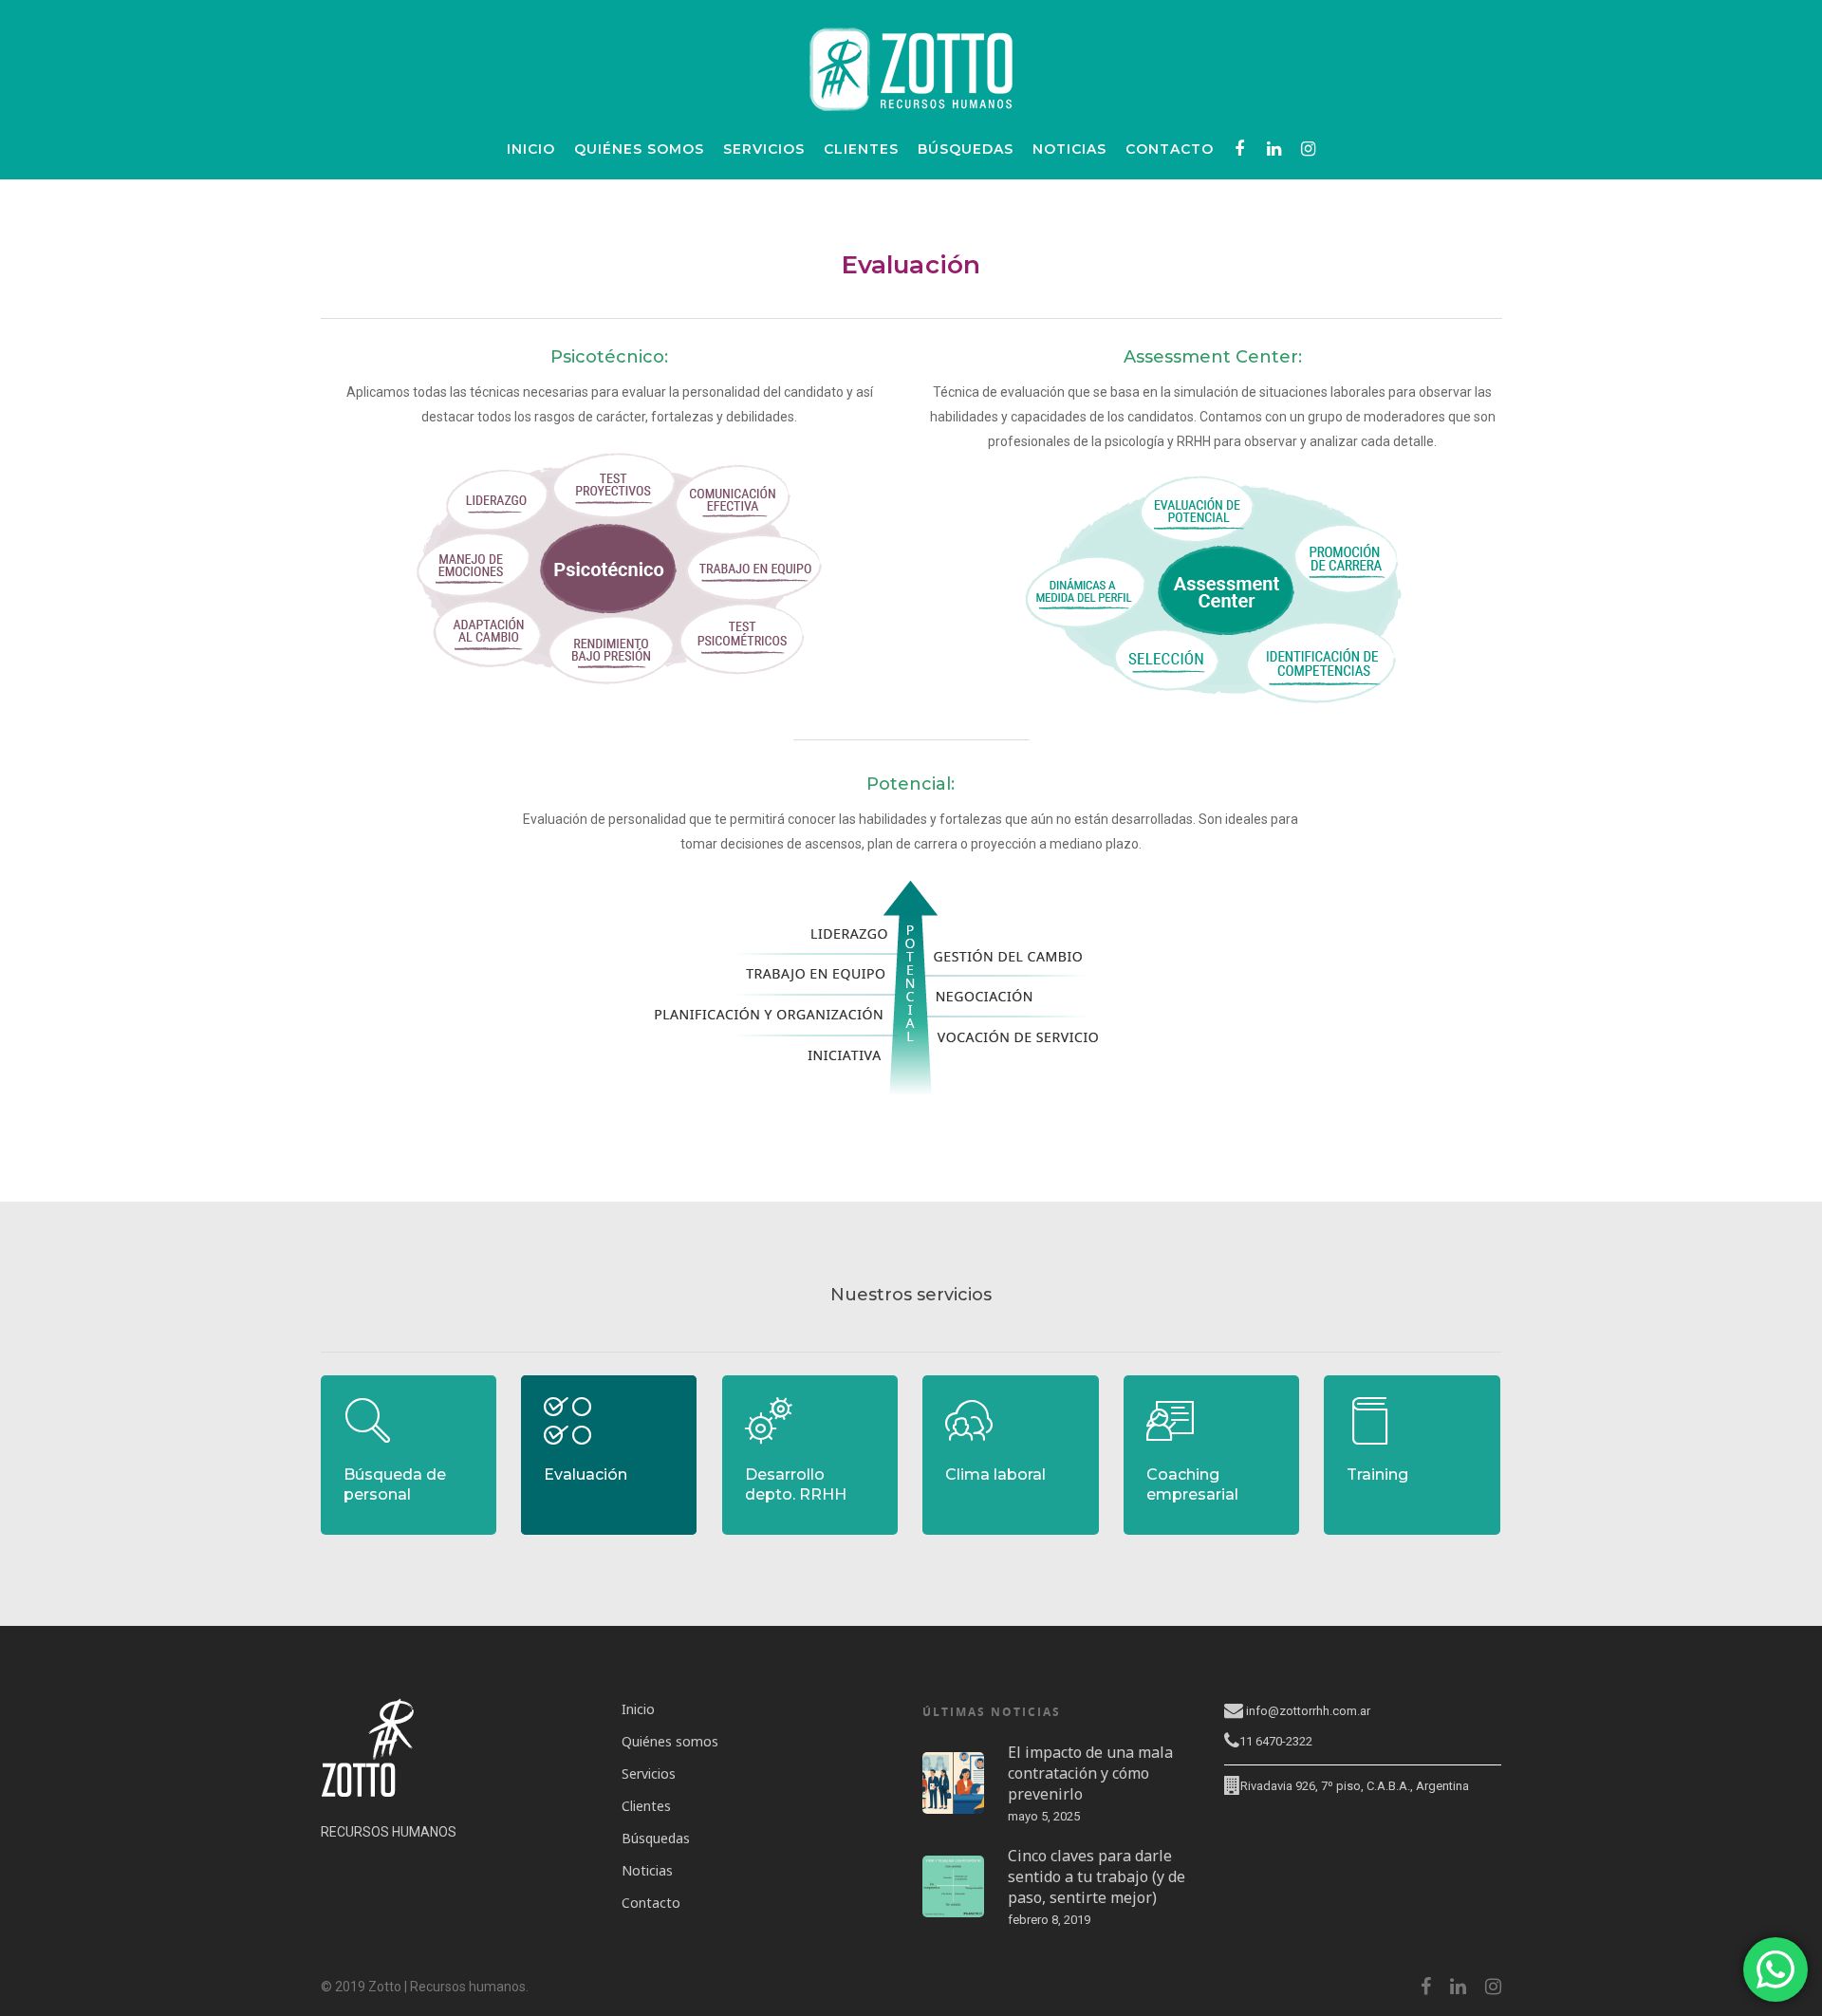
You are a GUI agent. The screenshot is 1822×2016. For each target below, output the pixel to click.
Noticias (1069, 149)
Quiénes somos (639, 149)
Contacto (1170, 149)
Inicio (531, 149)
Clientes (861, 149)
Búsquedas (966, 149)
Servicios (764, 149)
